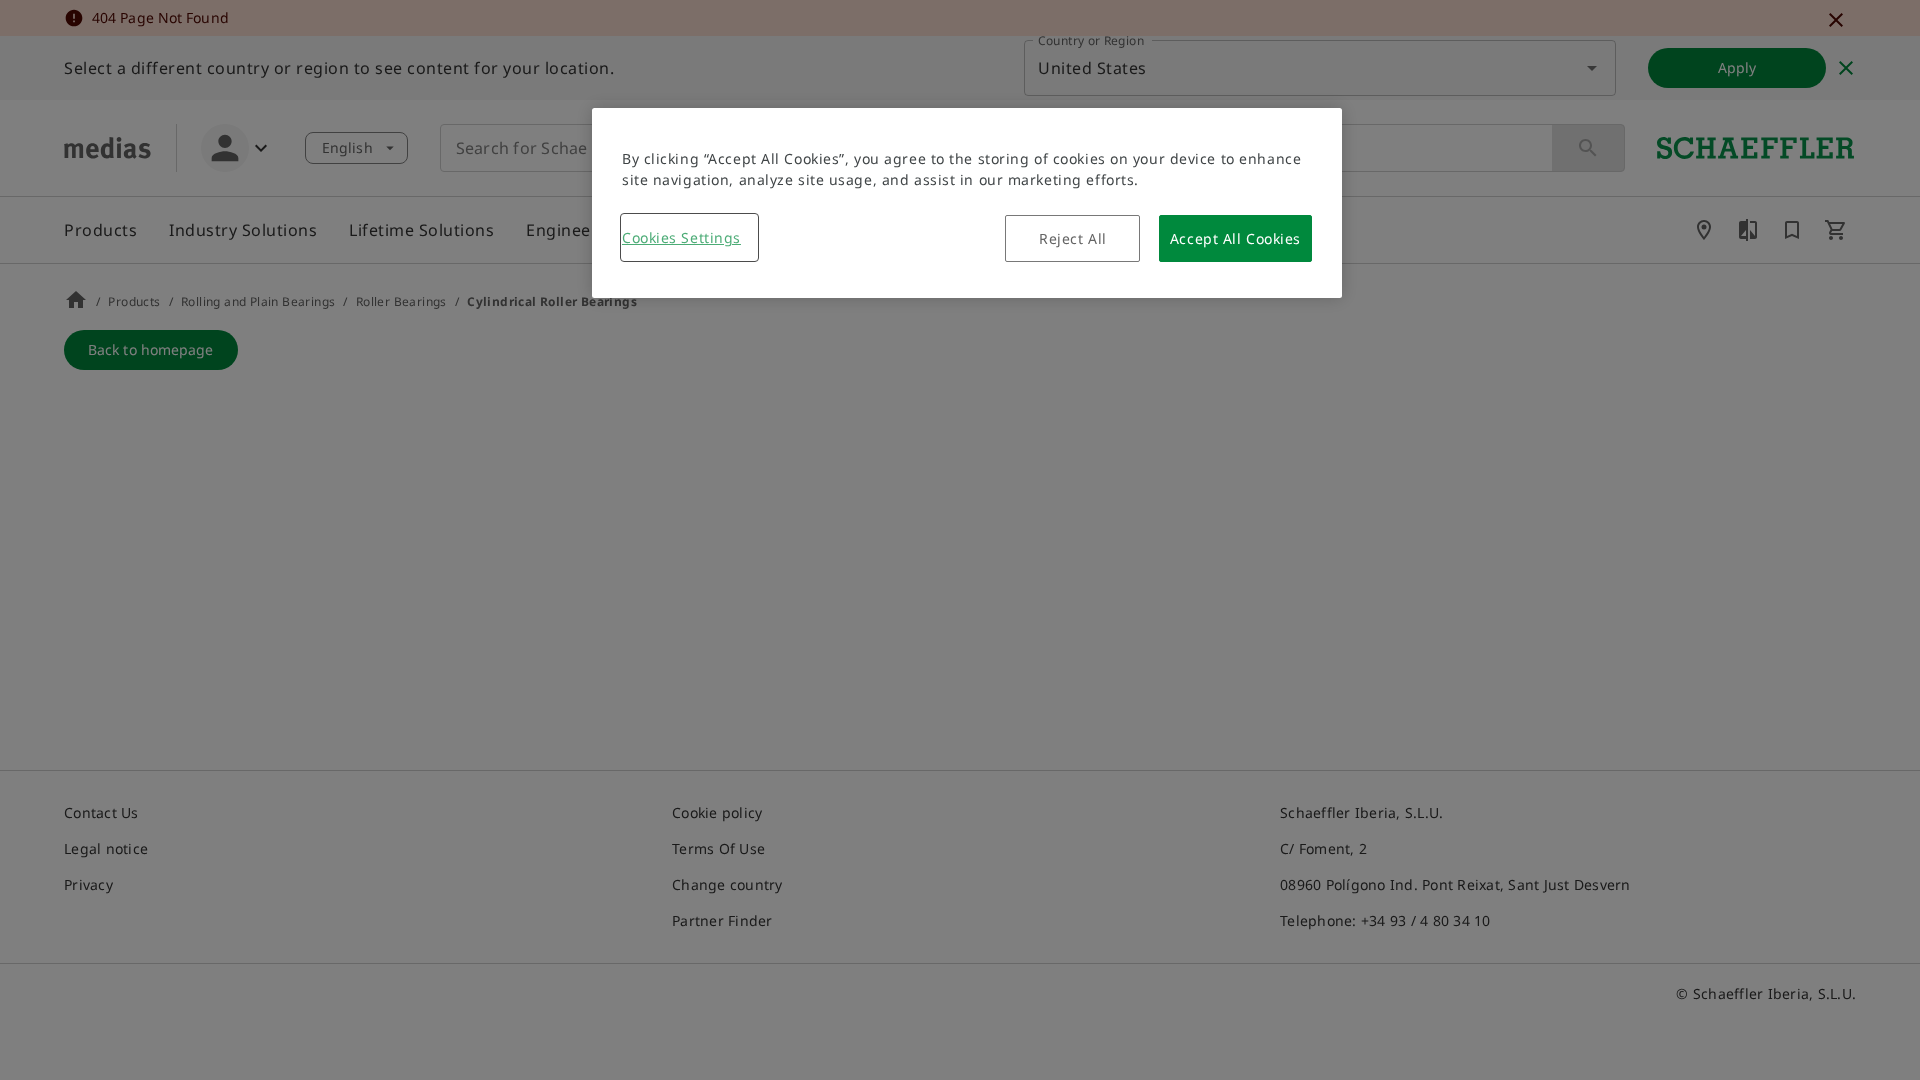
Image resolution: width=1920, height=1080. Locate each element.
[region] (967, 203)
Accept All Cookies (1235, 238)
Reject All (1073, 238)
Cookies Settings (681, 237)
